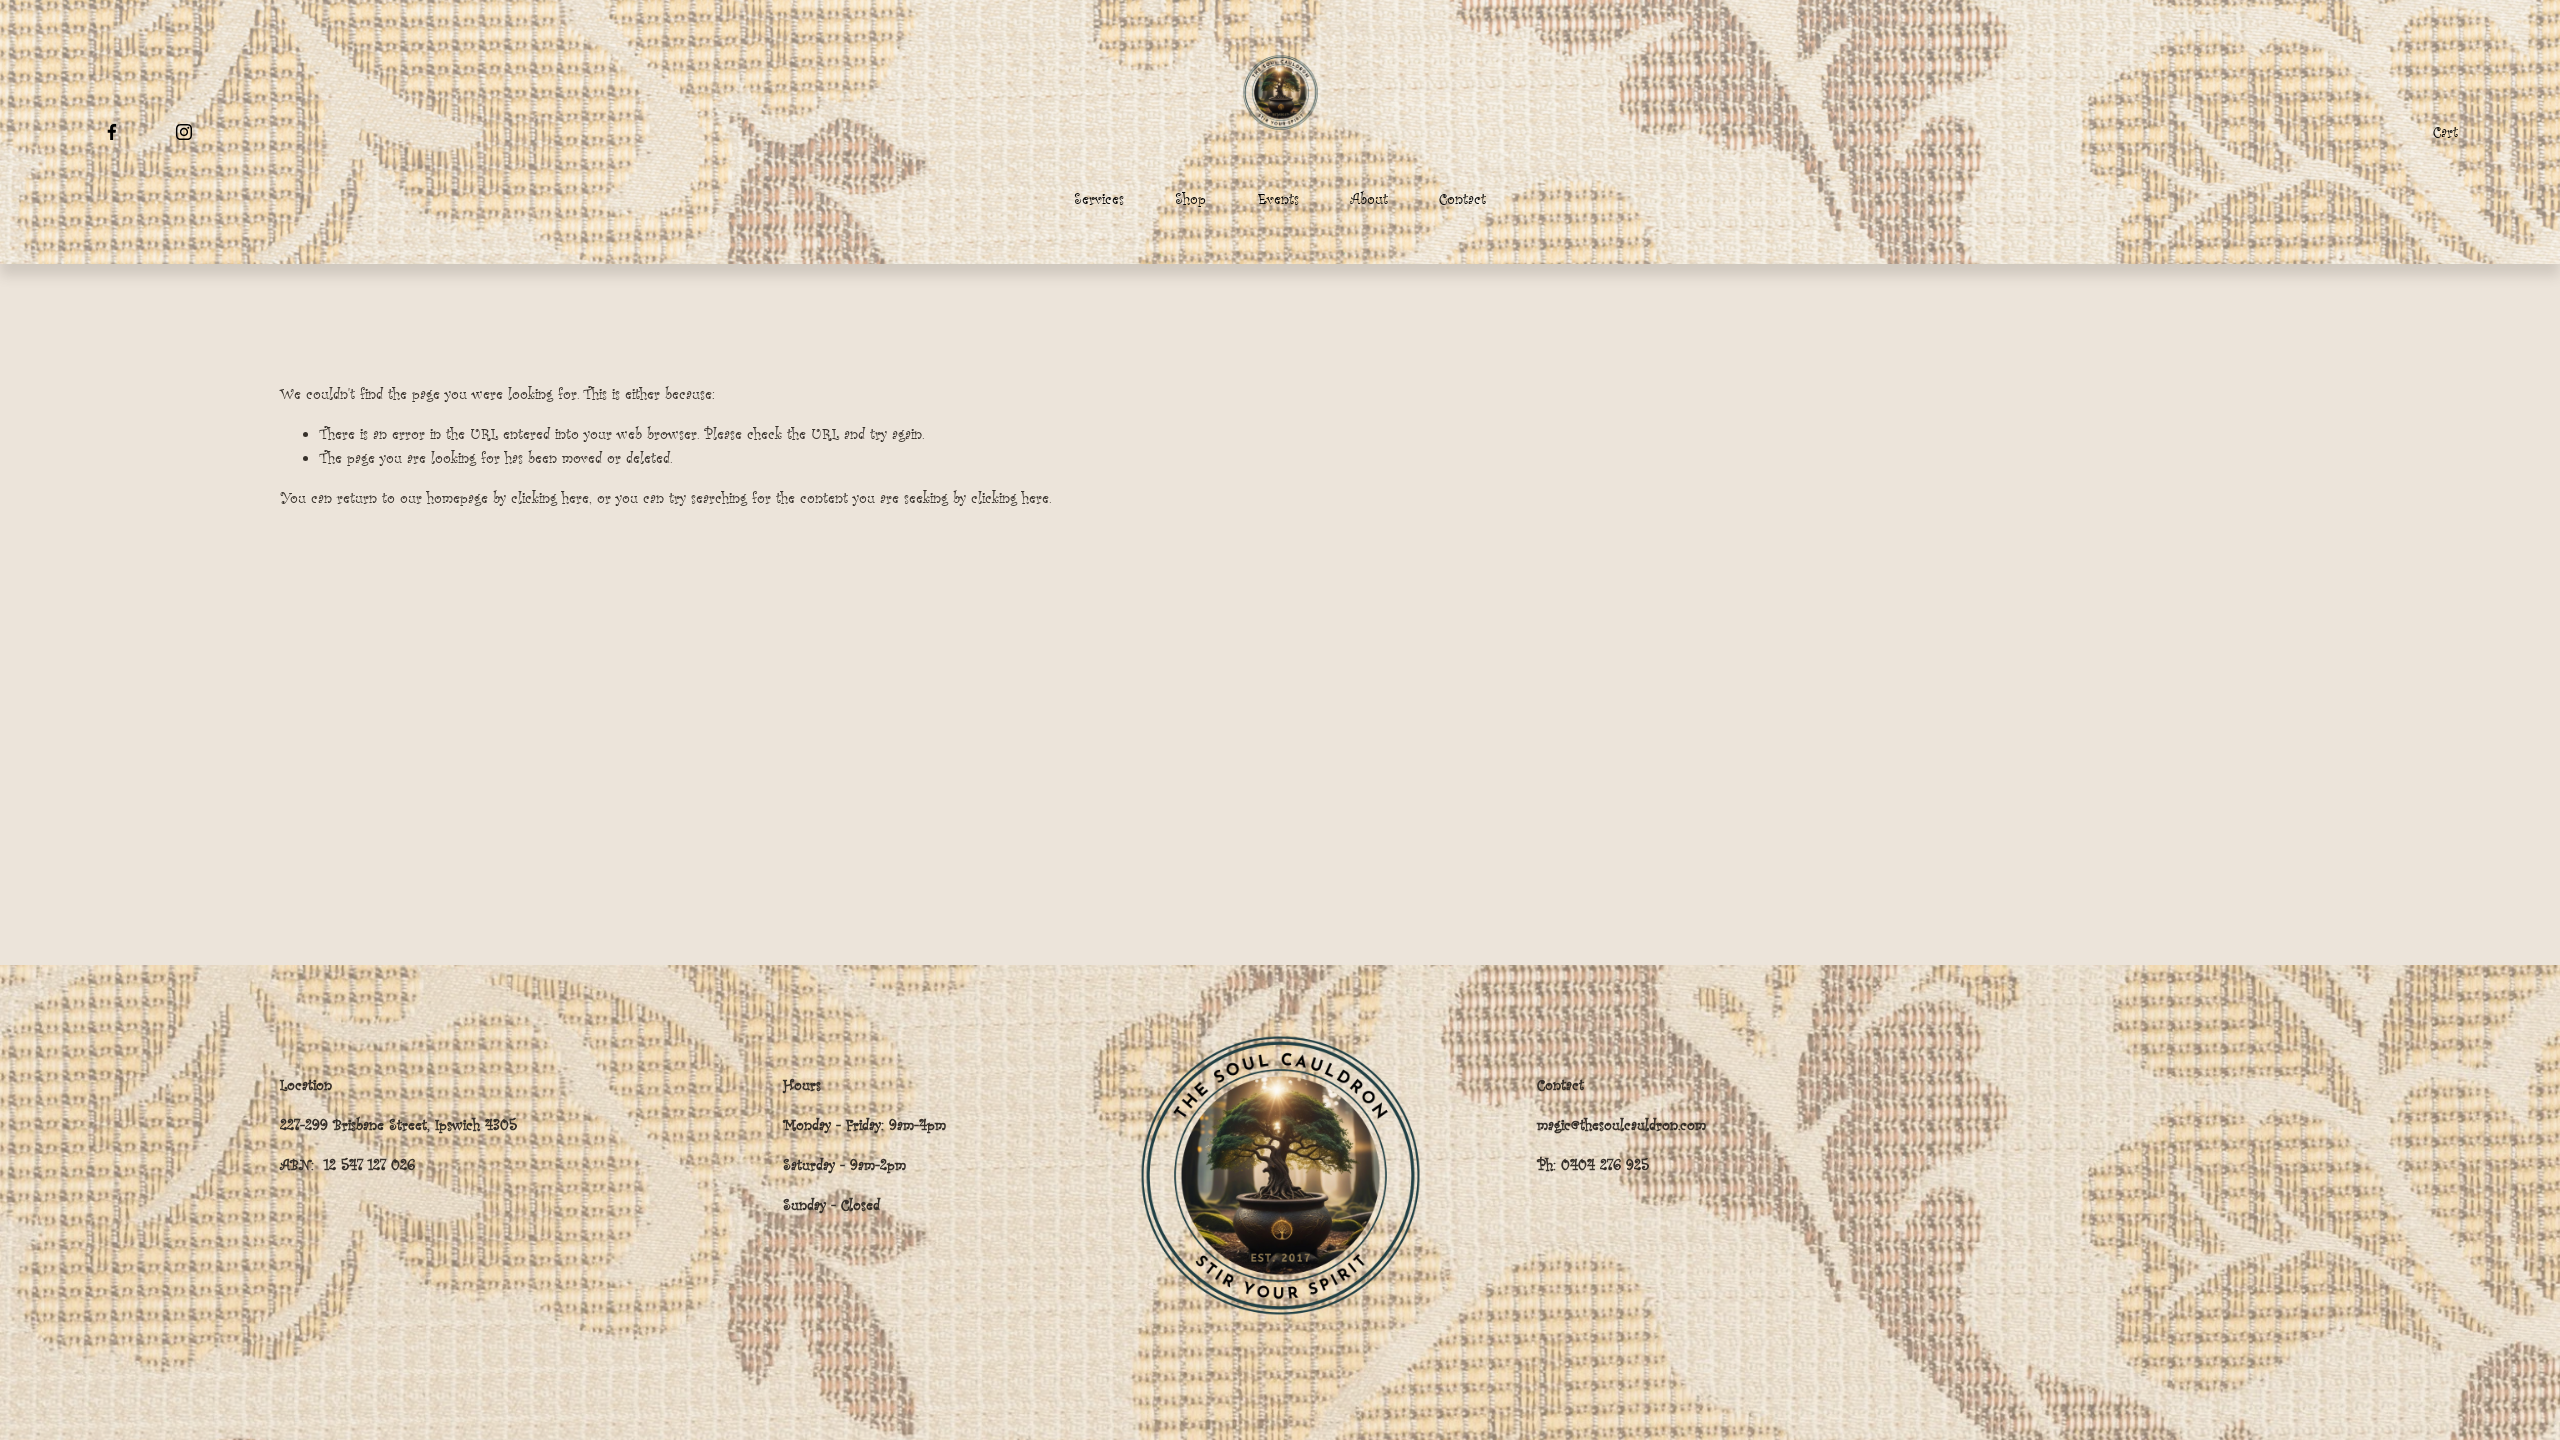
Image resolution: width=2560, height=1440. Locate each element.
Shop (1190, 198)
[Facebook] (112, 132)
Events (1278, 198)
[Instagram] (184, 132)
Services (1099, 198)
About (1369, 198)
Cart (2445, 131)
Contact (1462, 198)
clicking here (550, 497)
